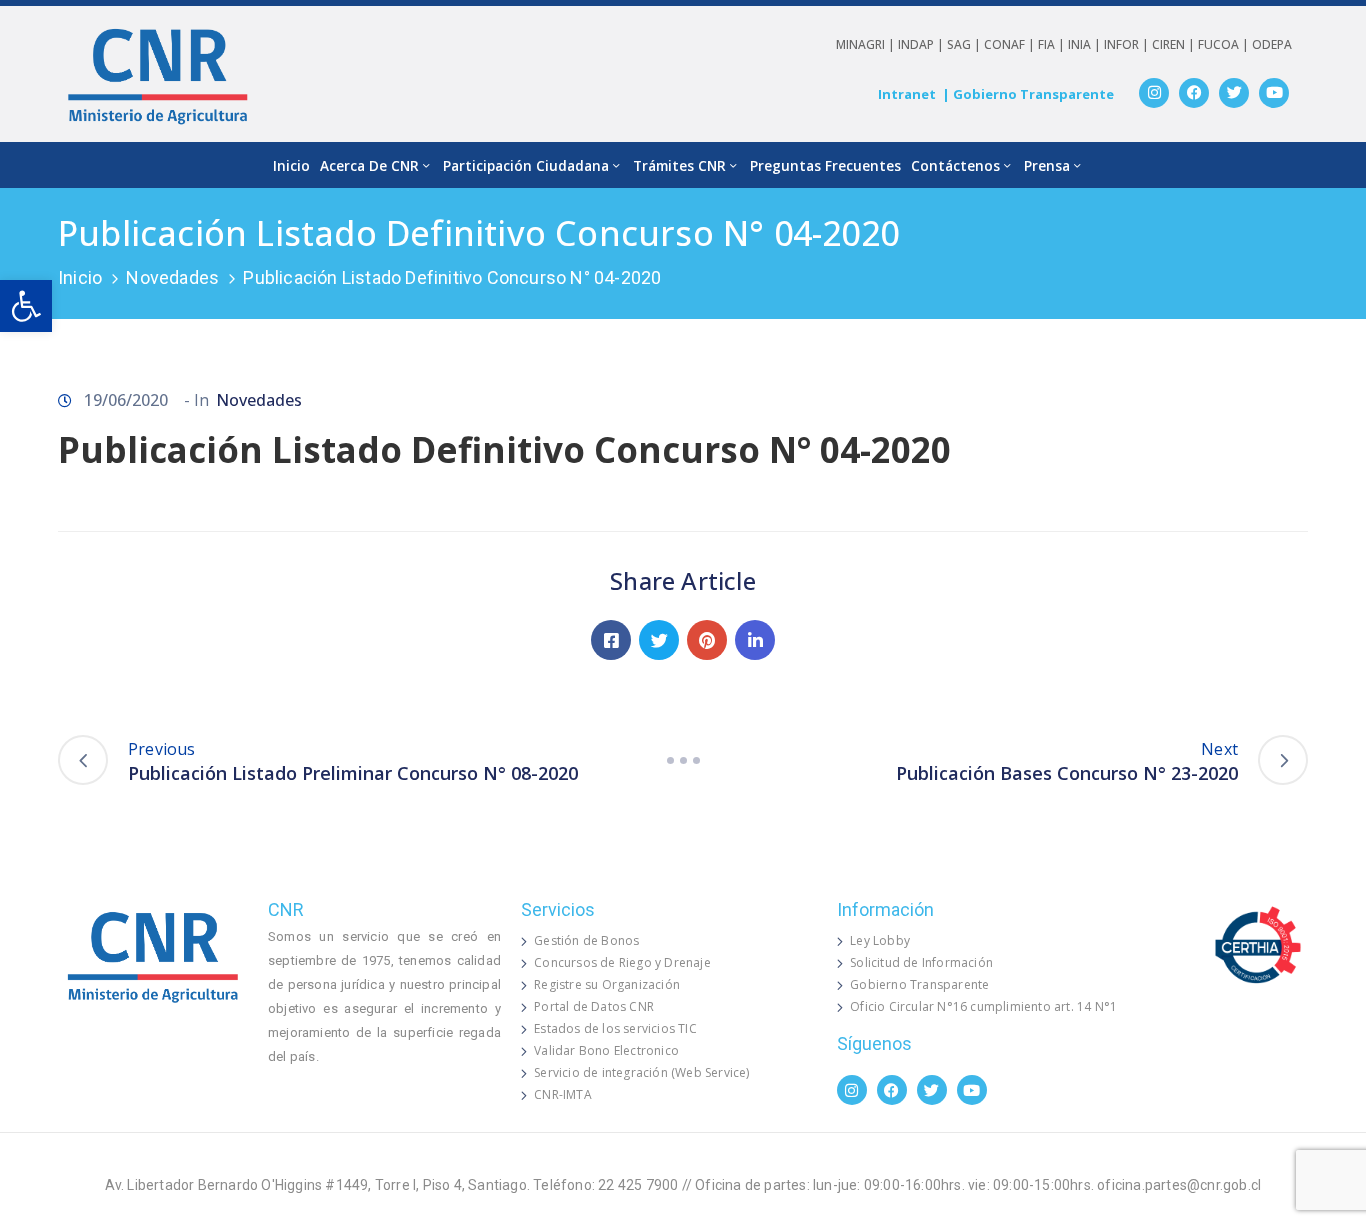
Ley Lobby (880, 940)
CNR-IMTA (563, 1094)
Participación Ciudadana (526, 165)
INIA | (1086, 44)
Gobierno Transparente (919, 984)
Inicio (291, 165)
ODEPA (1272, 44)
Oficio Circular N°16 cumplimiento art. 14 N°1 (983, 1006)
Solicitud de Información (921, 962)
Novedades (172, 277)
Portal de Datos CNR (594, 1006)
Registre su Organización (607, 984)
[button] (26, 306)
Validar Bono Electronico (606, 1050)
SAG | (965, 44)
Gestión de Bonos (586, 940)
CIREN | (1175, 44)
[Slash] (683, 760)
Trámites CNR (679, 165)
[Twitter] (1234, 93)
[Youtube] (1274, 93)
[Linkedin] (755, 640)
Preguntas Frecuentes (825, 165)
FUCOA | (1225, 44)
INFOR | (1128, 44)
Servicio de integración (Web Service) (641, 1072)
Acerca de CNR (369, 165)
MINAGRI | (867, 44)
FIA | (1053, 44)
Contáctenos (955, 165)
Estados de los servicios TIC (615, 1028)
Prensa (1047, 165)
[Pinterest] (707, 640)
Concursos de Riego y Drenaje (622, 962)
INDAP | (922, 44)
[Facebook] (1194, 93)
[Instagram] (1154, 93)
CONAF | (1011, 44)
